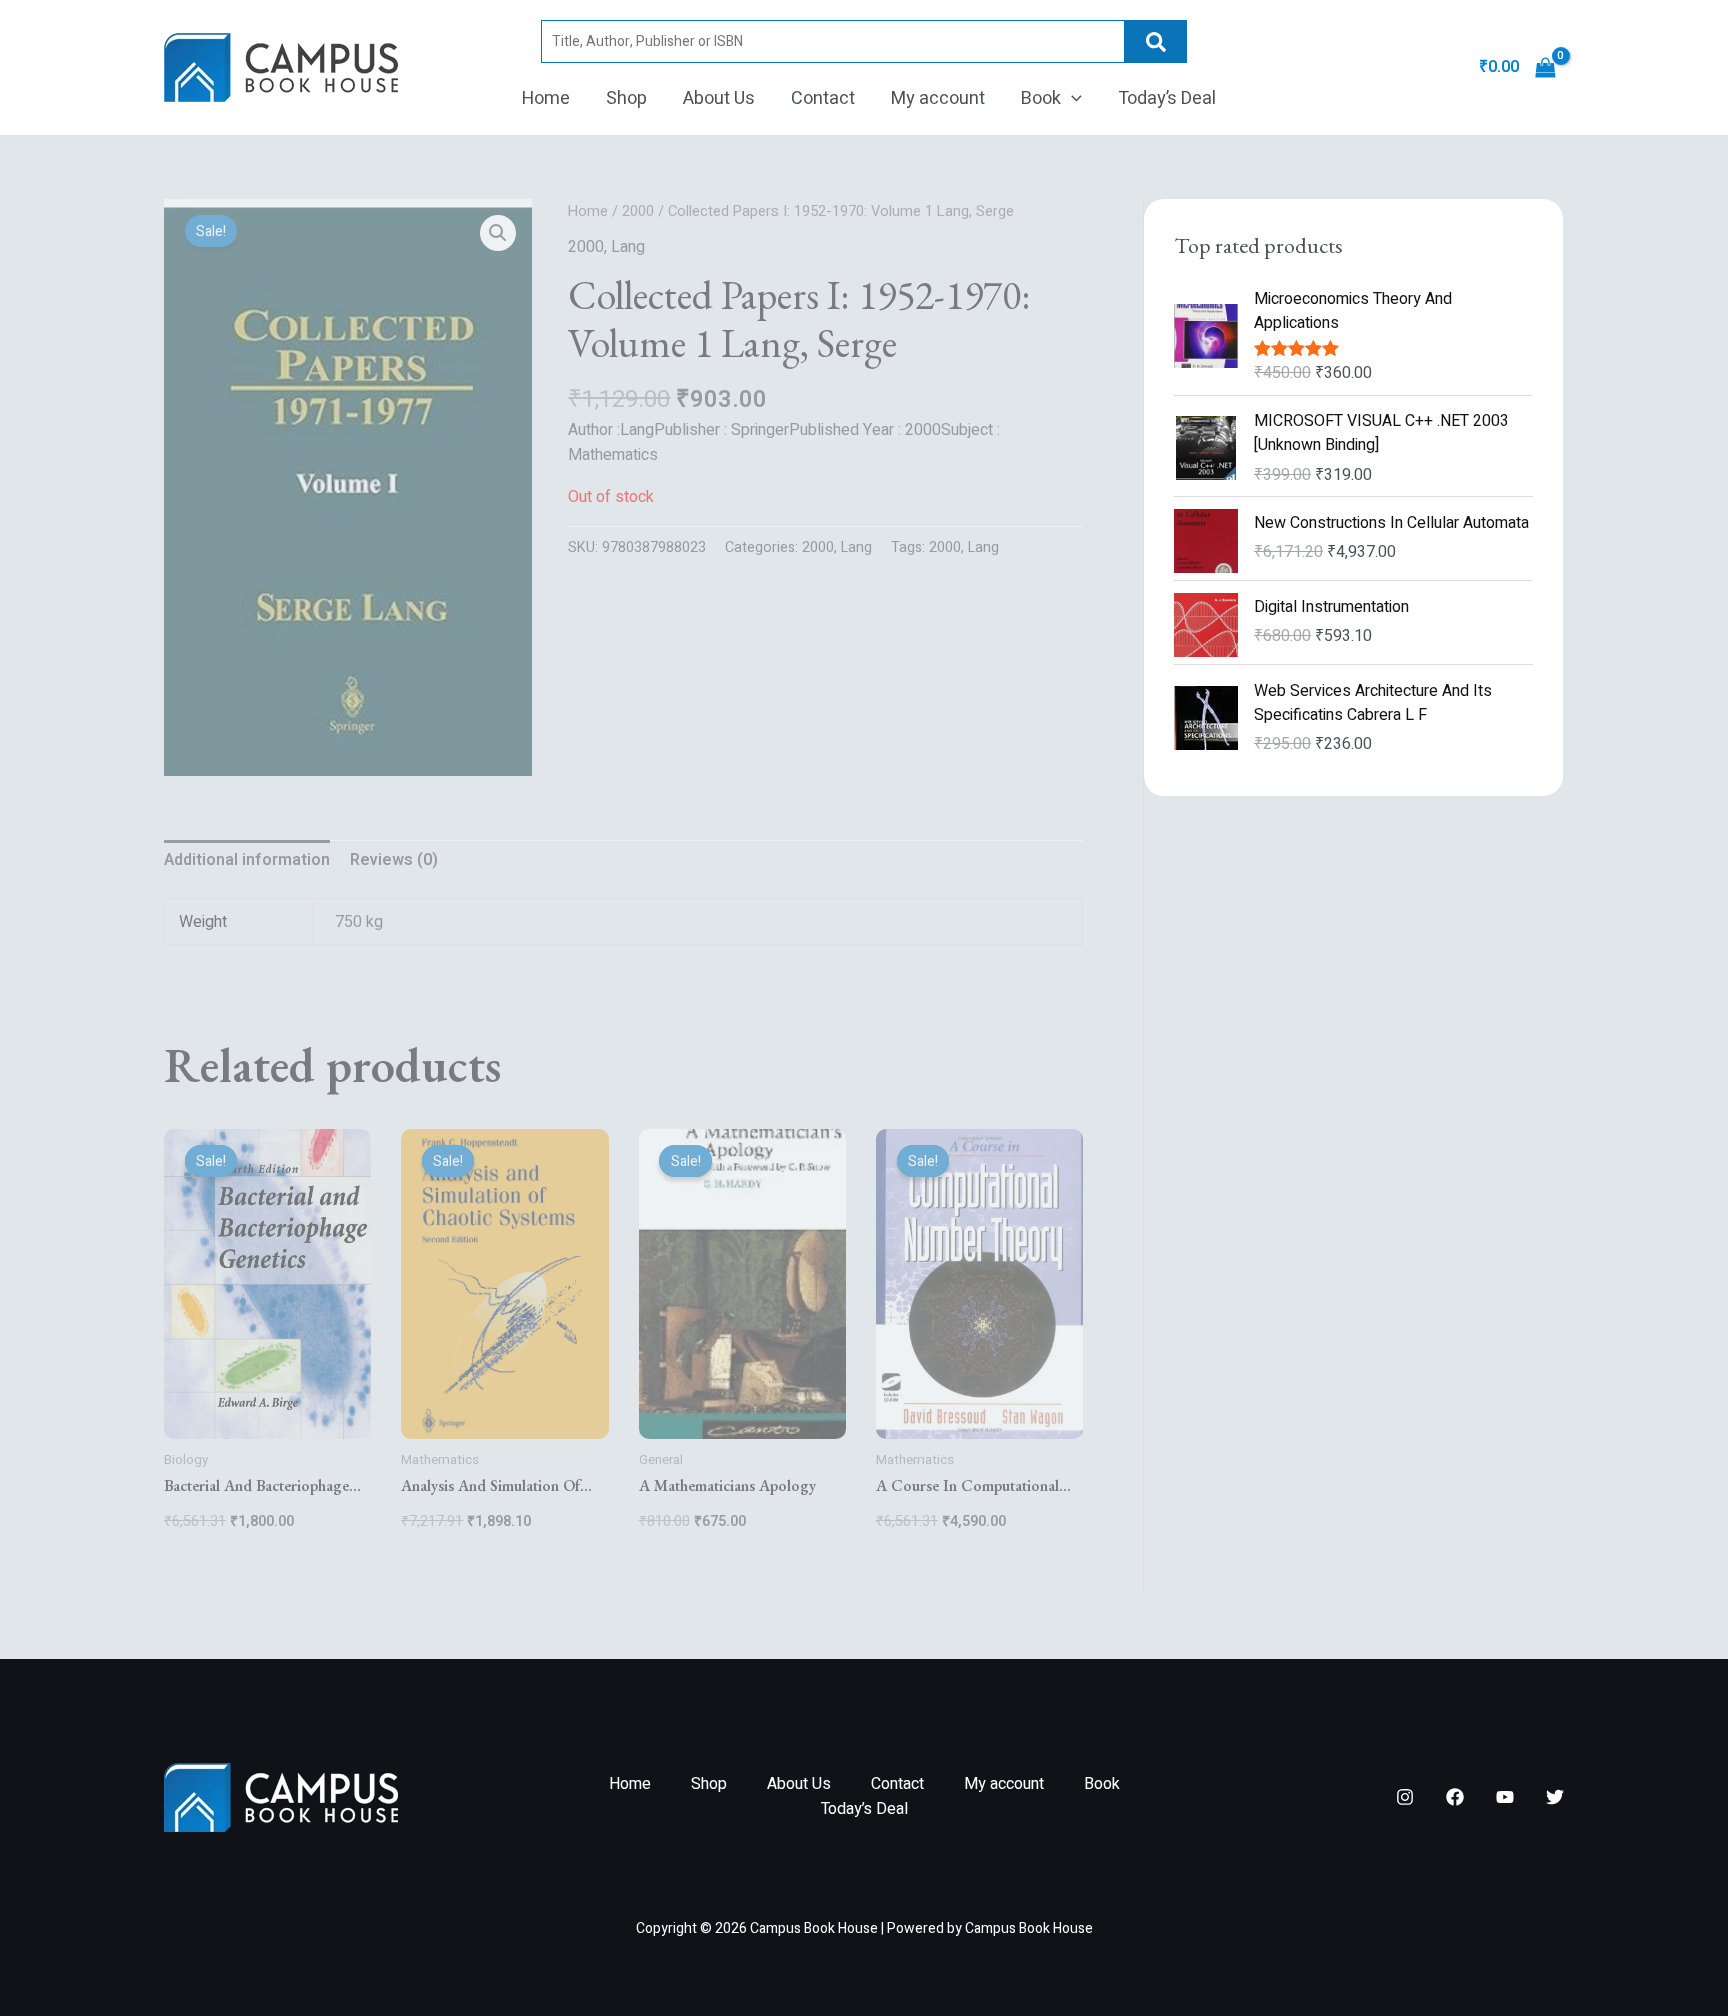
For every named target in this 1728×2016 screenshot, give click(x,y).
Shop (626, 98)
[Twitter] (1555, 1797)
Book (1041, 98)
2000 (638, 211)
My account (938, 98)
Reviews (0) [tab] (394, 860)
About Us (719, 98)
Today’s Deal (1167, 98)
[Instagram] (1405, 1797)
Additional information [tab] (247, 860)
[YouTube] (1505, 1797)
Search (1156, 41)
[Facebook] (1455, 1797)
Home (546, 98)
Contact (823, 98)
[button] (1071, 99)
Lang (628, 247)
